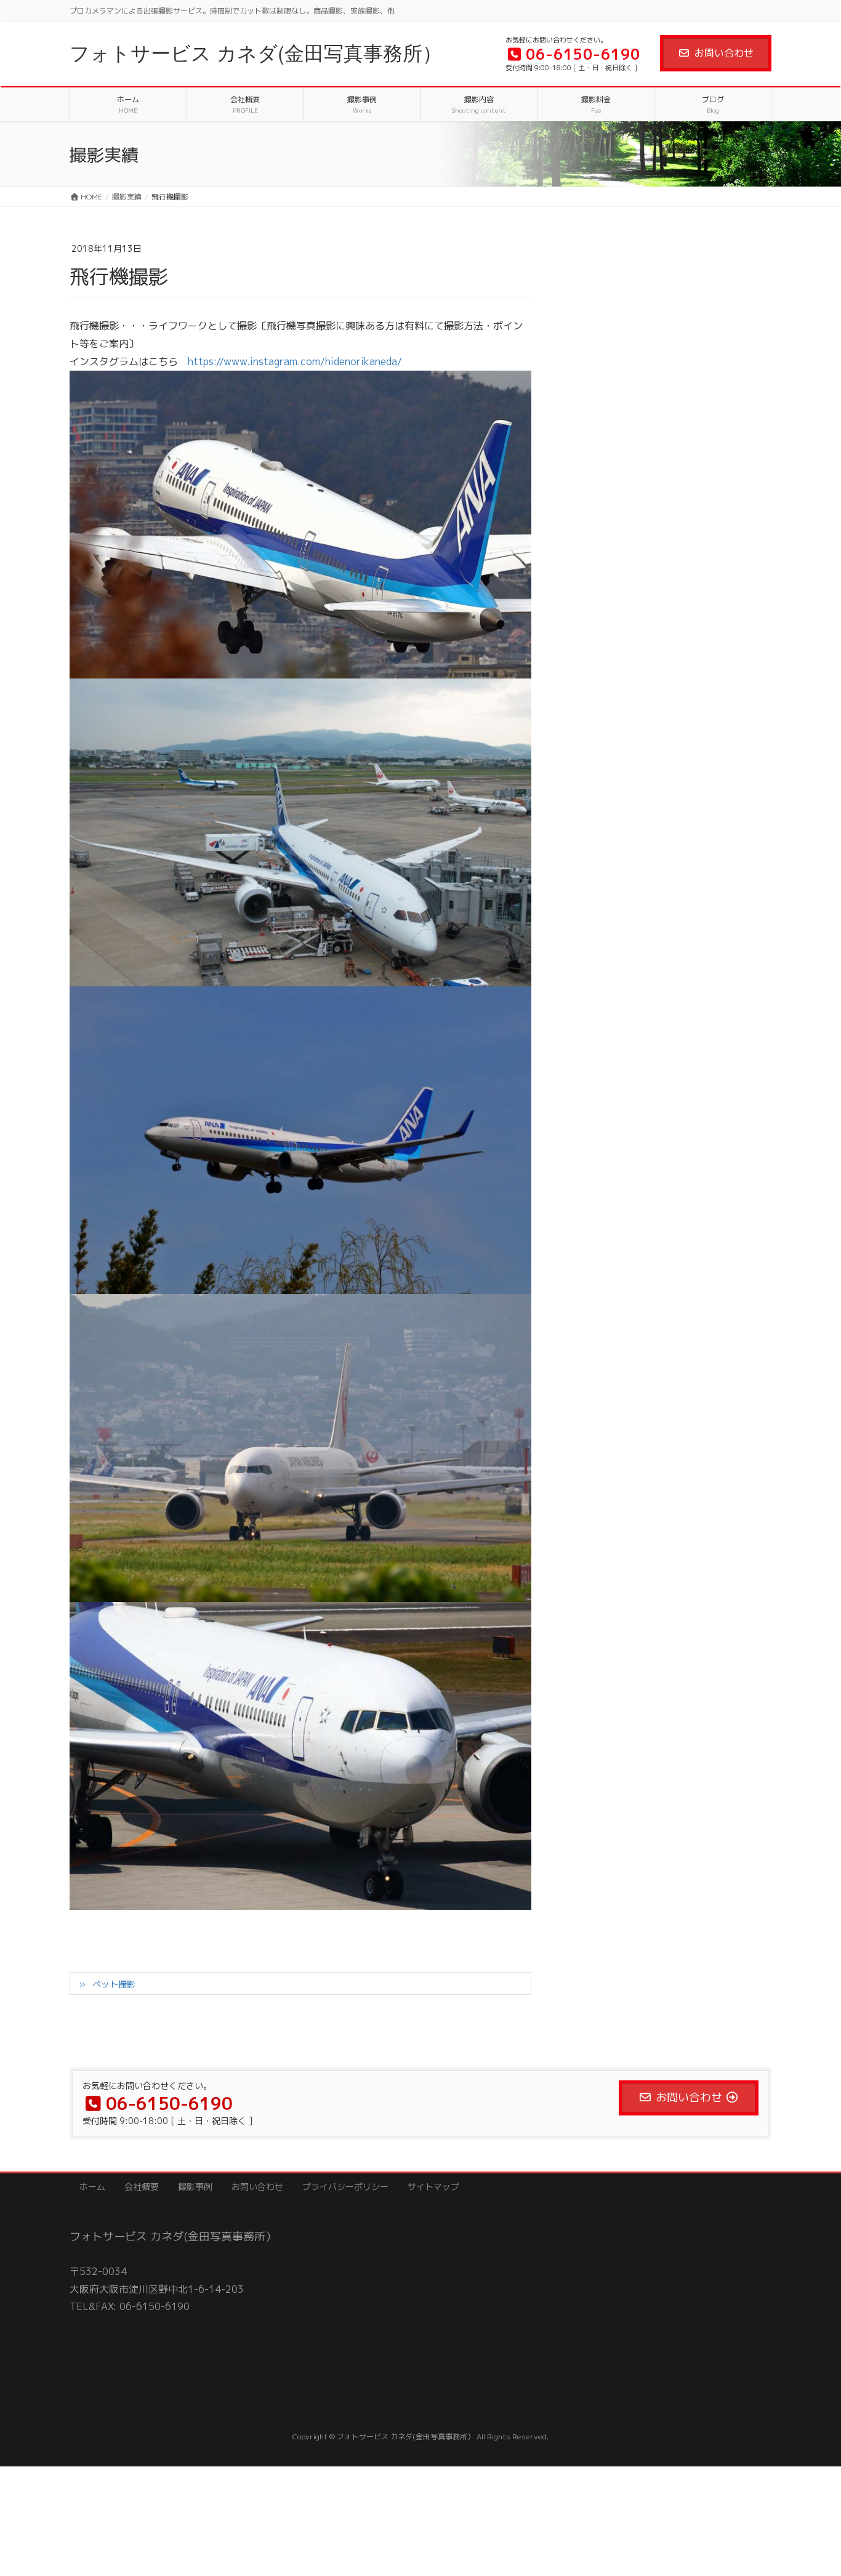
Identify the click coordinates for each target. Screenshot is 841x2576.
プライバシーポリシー (345, 2187)
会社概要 (142, 2187)
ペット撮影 (114, 1984)
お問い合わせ (724, 53)
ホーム (92, 2187)
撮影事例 (195, 2187)
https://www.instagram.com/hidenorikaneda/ (295, 361)
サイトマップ (433, 2187)
